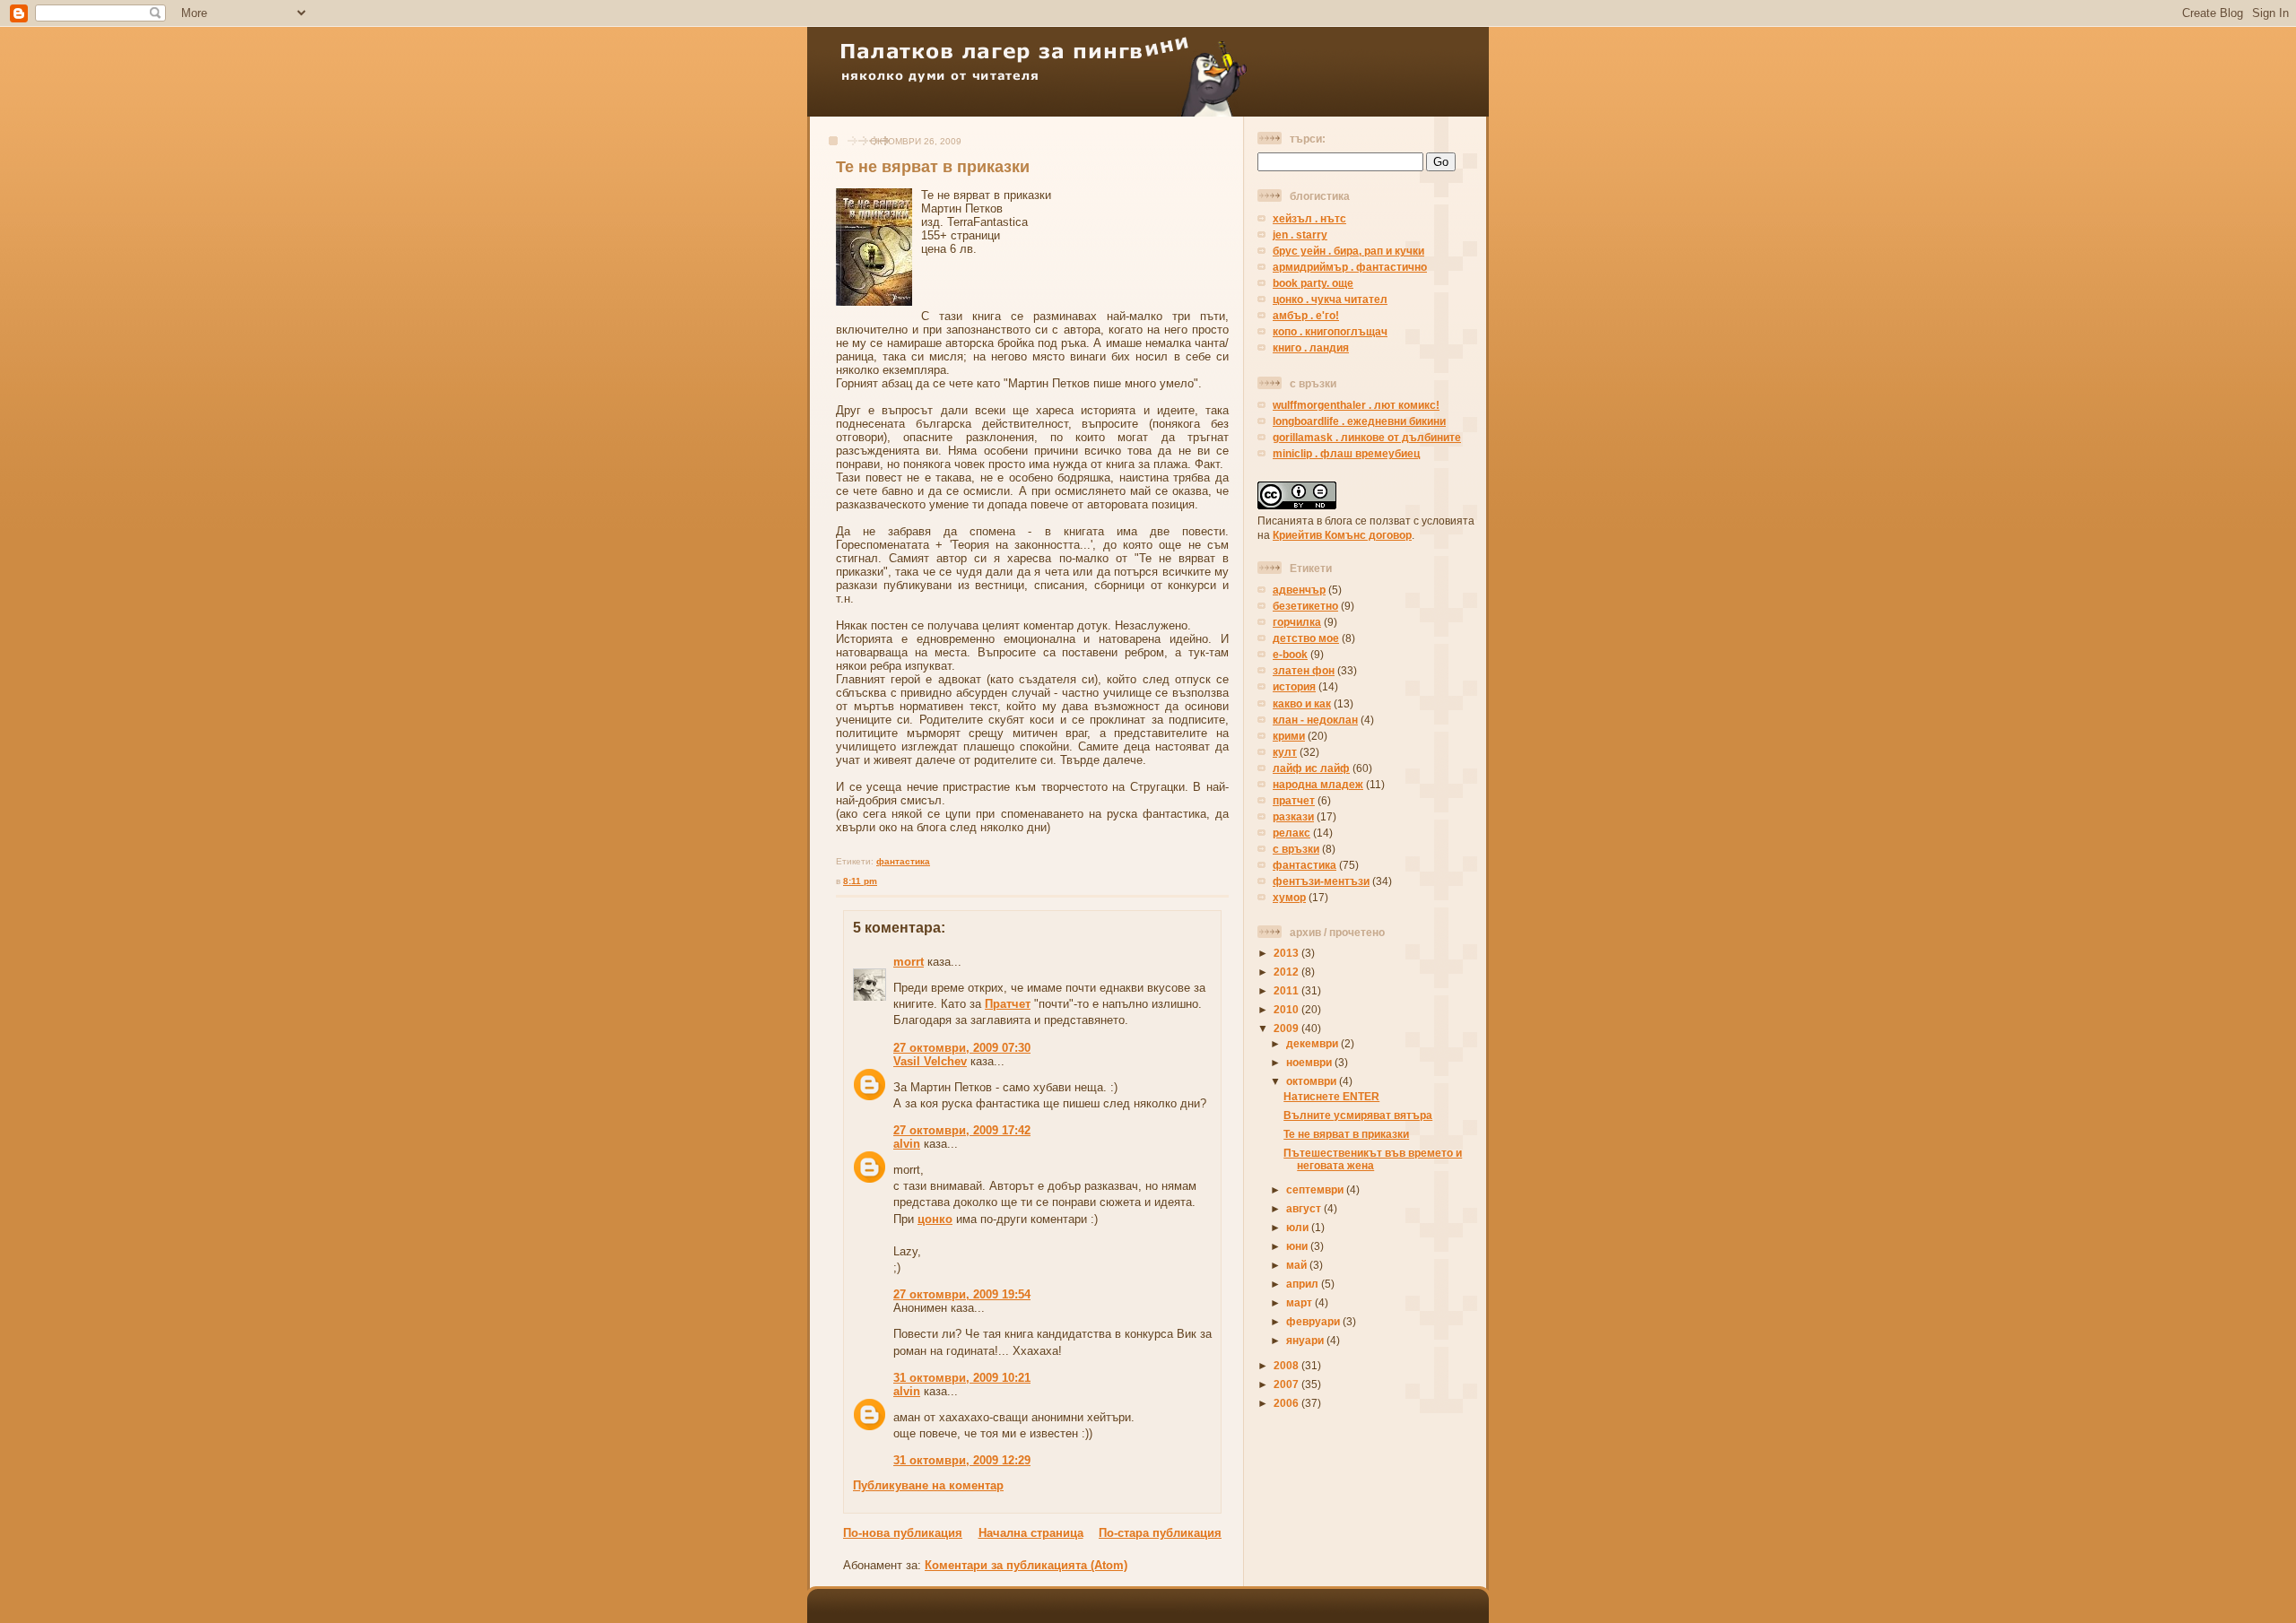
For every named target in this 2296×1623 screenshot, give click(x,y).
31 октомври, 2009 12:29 (962, 1460)
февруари (1314, 1321)
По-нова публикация (903, 1533)
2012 (1287, 972)
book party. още (1313, 283)
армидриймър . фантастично (1350, 267)
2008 (1287, 1365)
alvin (907, 1144)
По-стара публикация (1160, 1533)
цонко (935, 1219)
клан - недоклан (1315, 720)
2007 (1287, 1384)
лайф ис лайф (1311, 768)
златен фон (1304, 670)
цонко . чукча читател (1330, 299)
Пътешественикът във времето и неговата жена (1373, 1159)
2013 (1287, 953)
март (1300, 1302)
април (1304, 1284)
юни (1298, 1246)
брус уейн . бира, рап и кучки (1348, 251)
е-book (1290, 654)
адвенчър (1299, 590)
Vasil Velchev (930, 1061)
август (1305, 1208)
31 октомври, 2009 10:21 (962, 1378)
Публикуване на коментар (928, 1485)
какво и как (1302, 703)
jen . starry (1300, 234)
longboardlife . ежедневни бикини (1359, 421)
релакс (1291, 833)
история (1294, 686)
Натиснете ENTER (1331, 1096)
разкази (1293, 816)
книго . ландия (1311, 347)
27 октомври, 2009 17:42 (962, 1130)
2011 (1287, 990)
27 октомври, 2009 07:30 (962, 1048)
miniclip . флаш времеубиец (1346, 453)
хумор (1289, 897)
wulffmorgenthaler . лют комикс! (1356, 405)
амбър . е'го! (1306, 315)
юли (1299, 1227)
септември (1316, 1189)
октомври (1313, 1081)
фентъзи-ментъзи (1321, 881)
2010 (1287, 1009)
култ (1285, 752)
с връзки (1296, 849)
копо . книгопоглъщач (1330, 331)
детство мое (1306, 638)
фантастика (903, 861)
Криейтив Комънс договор (1342, 535)
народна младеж (1318, 784)
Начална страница (1031, 1533)
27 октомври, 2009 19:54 (962, 1294)
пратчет (1294, 800)
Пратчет (1008, 1004)
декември (1313, 1043)
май (1298, 1265)
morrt (909, 962)
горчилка (1297, 622)
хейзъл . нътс (1309, 218)
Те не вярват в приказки (933, 167)
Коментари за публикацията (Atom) (1026, 1565)
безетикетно (1305, 606)
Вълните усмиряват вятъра (1358, 1115)
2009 (1287, 1028)
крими (1289, 736)
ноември (1310, 1062)
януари (1306, 1340)
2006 (1287, 1403)
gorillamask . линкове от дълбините (1367, 437)
